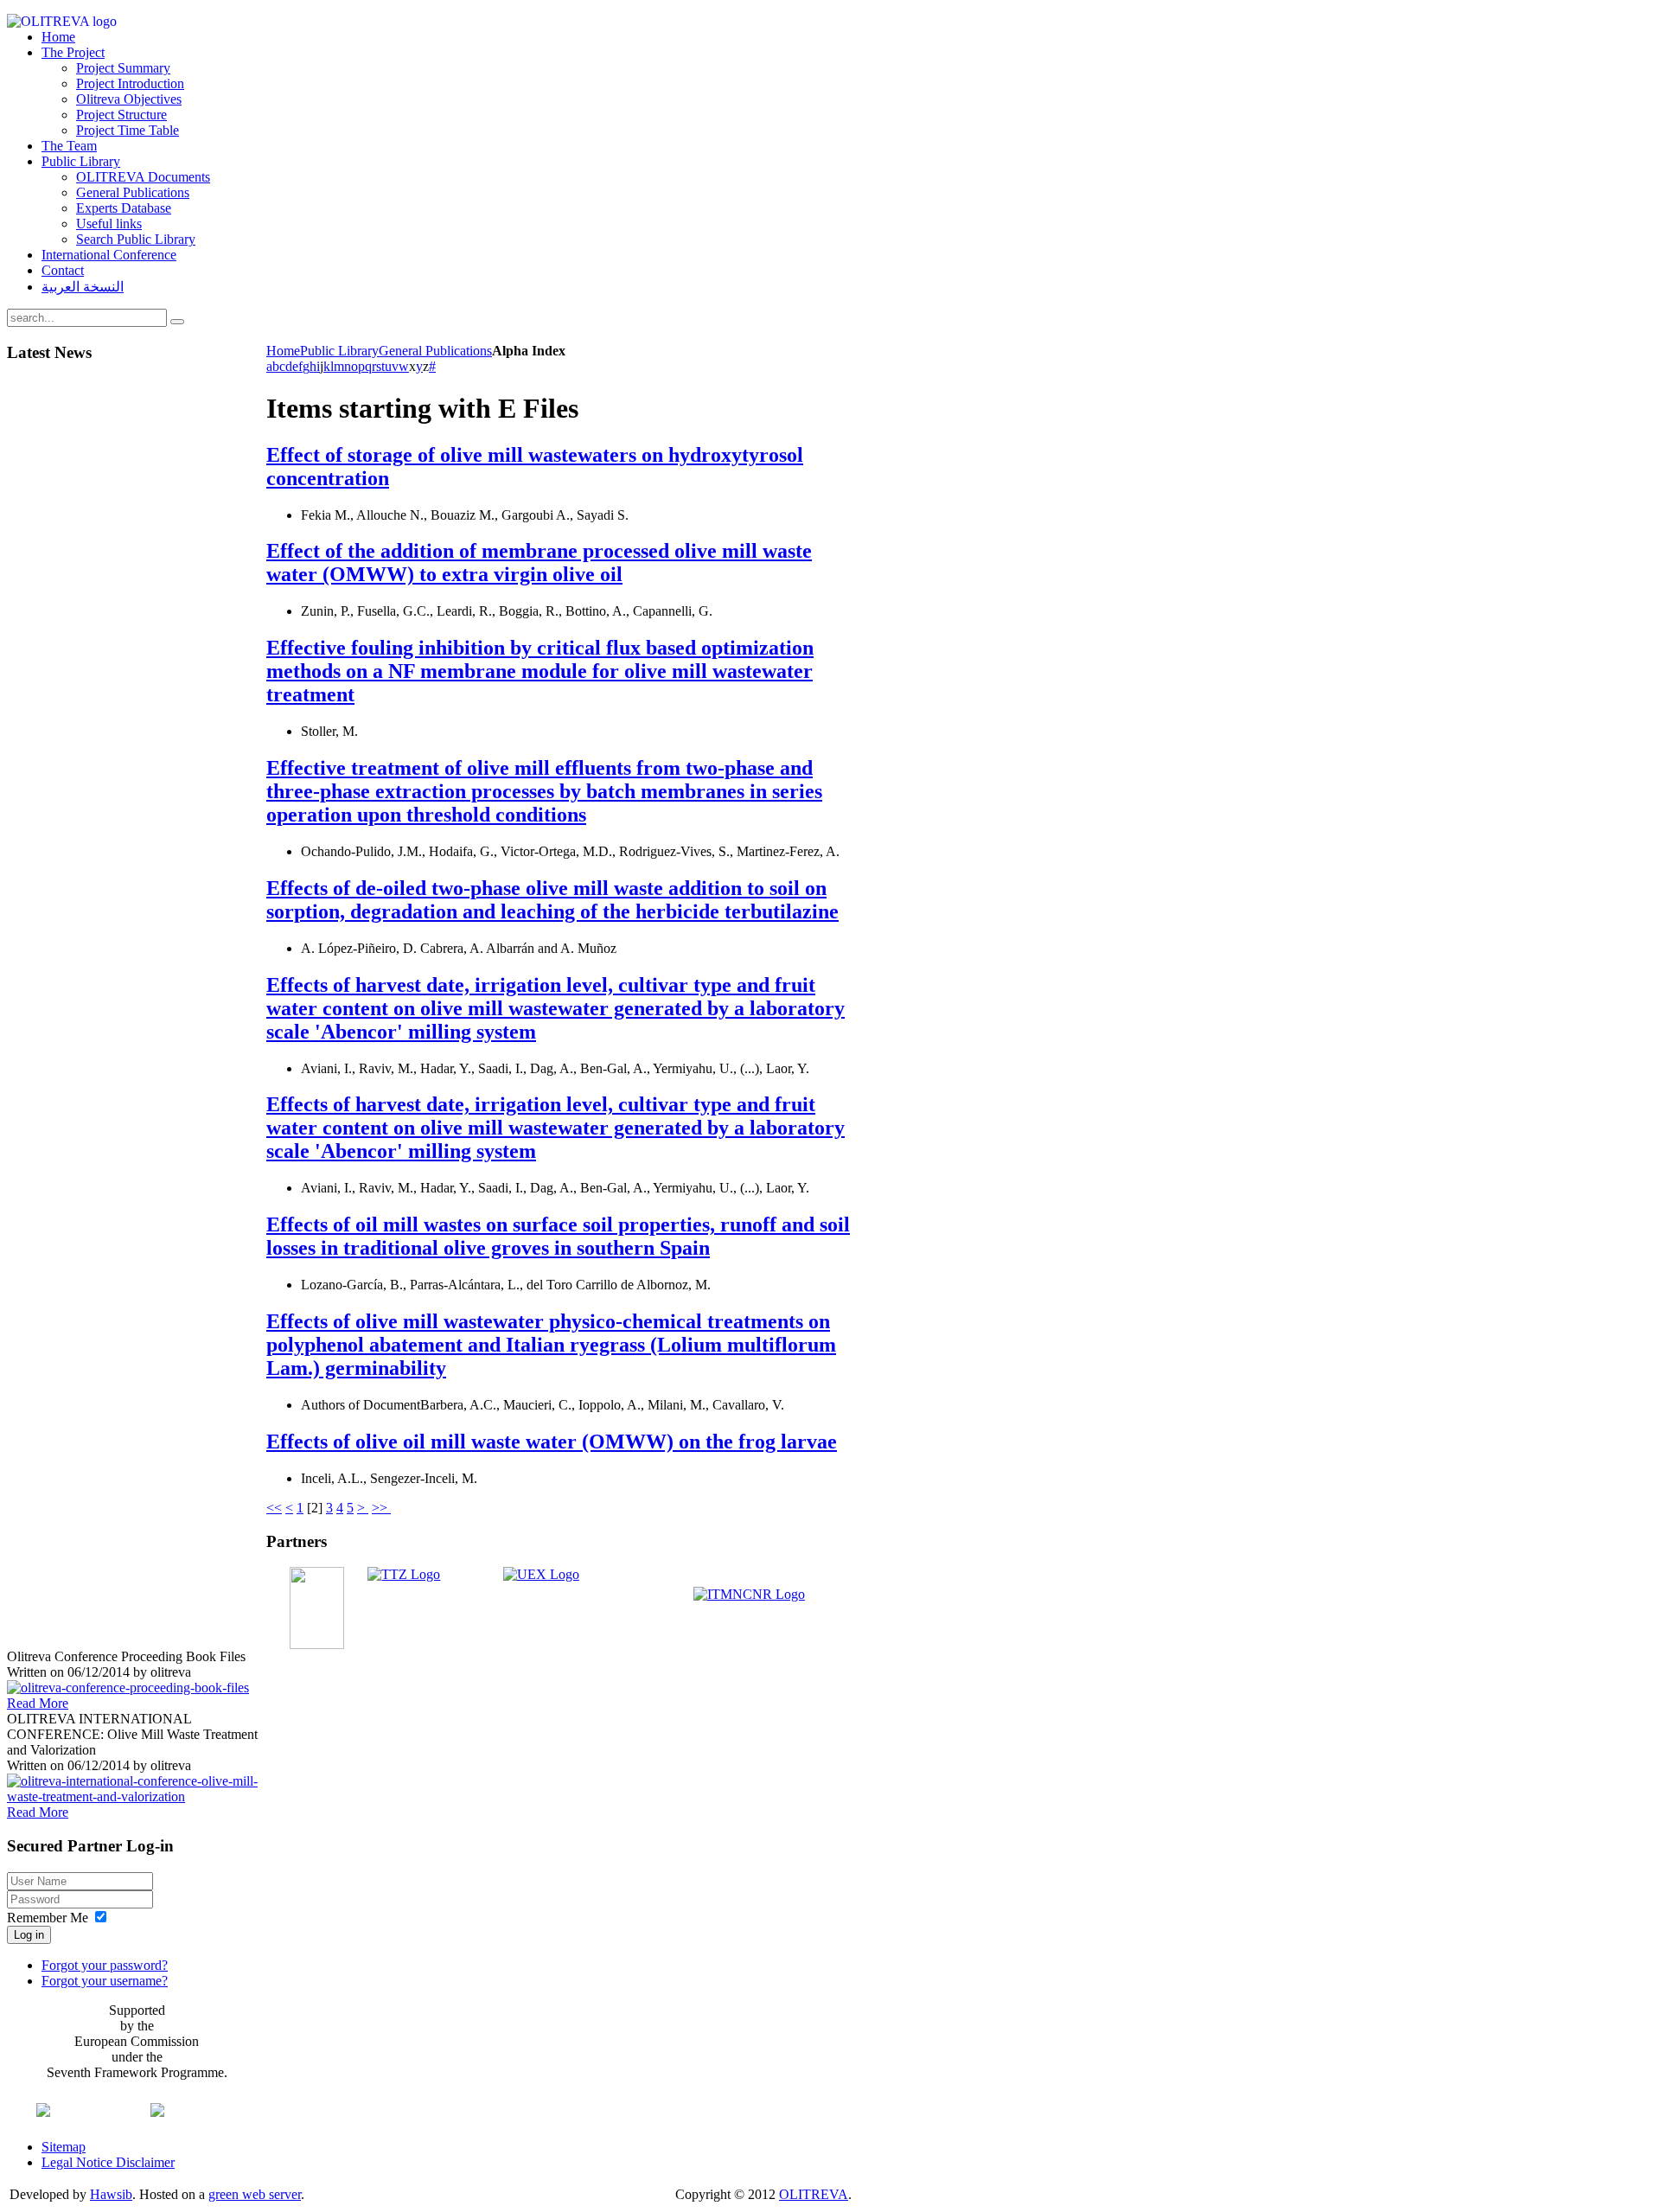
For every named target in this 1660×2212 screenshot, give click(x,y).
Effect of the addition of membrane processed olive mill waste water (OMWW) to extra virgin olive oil (539, 563)
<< (274, 1508)
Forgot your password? (105, 1965)
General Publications (435, 351)
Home (283, 351)
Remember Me (48, 1918)
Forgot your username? (105, 1981)
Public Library (339, 351)
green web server (255, 2194)
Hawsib (111, 2194)
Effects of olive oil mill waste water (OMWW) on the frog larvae (552, 1442)
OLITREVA (814, 2194)
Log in (29, 1935)
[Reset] (177, 322)
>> (381, 1508)
